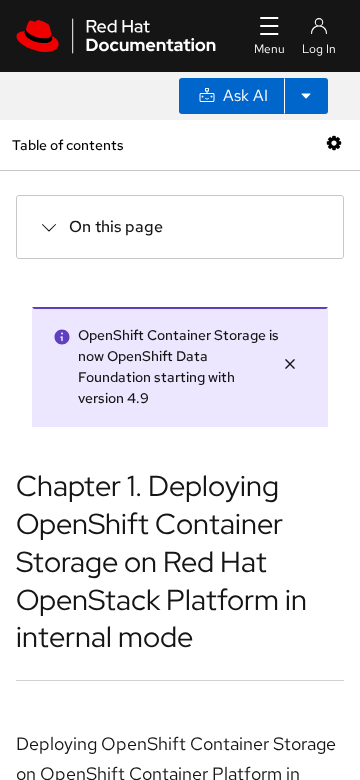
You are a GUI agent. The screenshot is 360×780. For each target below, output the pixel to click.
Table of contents (67, 144)
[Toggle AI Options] (306, 96)
